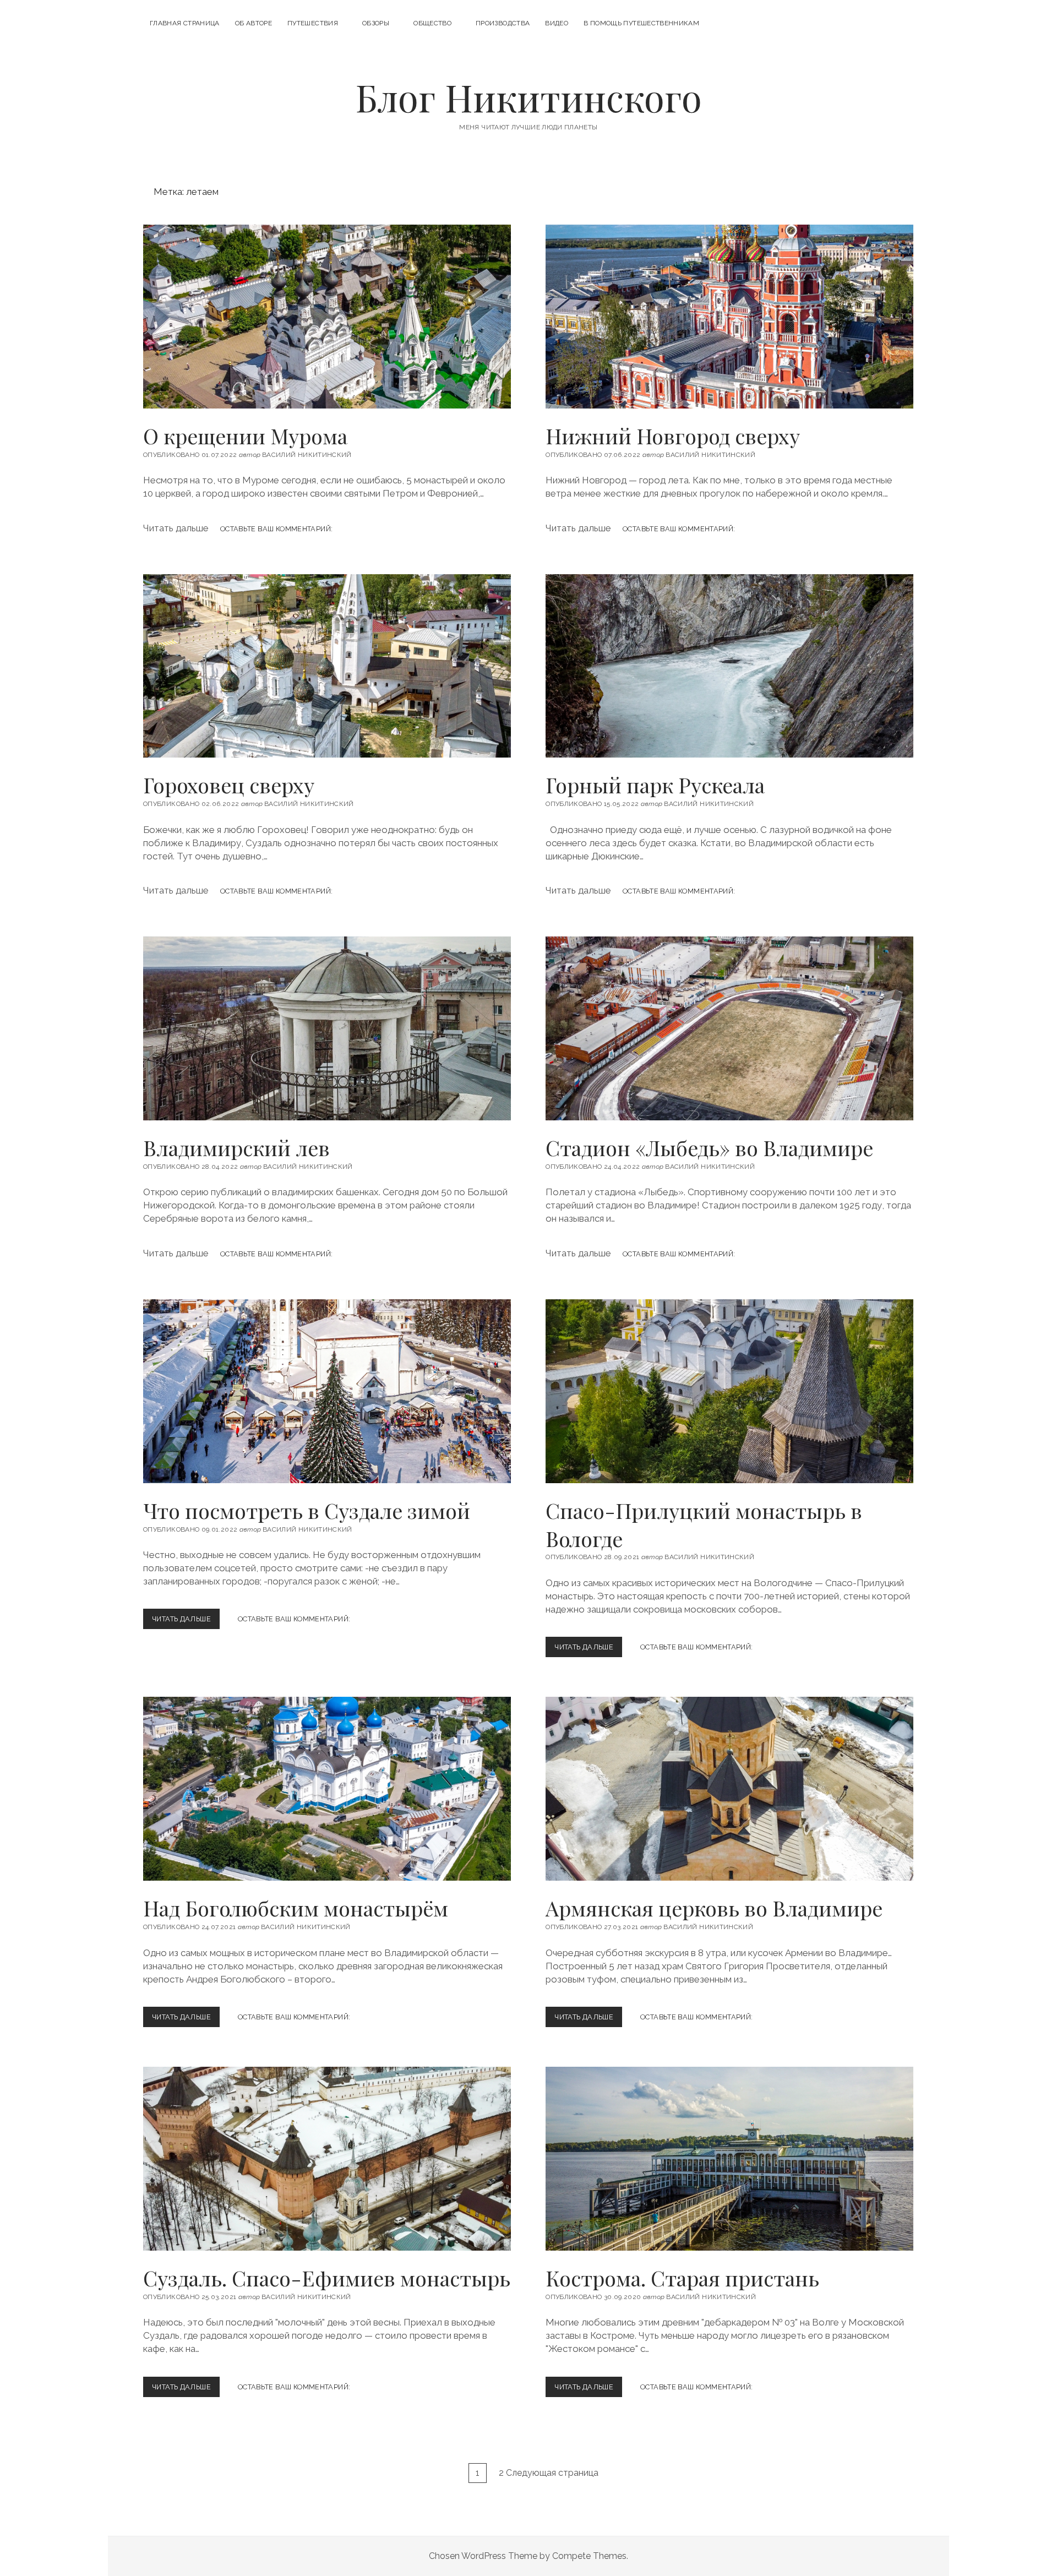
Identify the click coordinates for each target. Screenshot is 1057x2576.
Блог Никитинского (529, 97)
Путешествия (313, 23)
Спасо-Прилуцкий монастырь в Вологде (729, 1391)
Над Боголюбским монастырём (327, 1789)
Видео (557, 23)
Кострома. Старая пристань (729, 2159)
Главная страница (185, 23)
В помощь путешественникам (641, 23)
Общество (432, 23)
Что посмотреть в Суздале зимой (327, 1391)
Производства (503, 23)
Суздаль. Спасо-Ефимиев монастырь (327, 2159)
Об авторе (254, 23)
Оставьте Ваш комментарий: (294, 1619)
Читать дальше (184, 1622)
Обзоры (376, 23)
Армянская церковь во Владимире (729, 1789)
